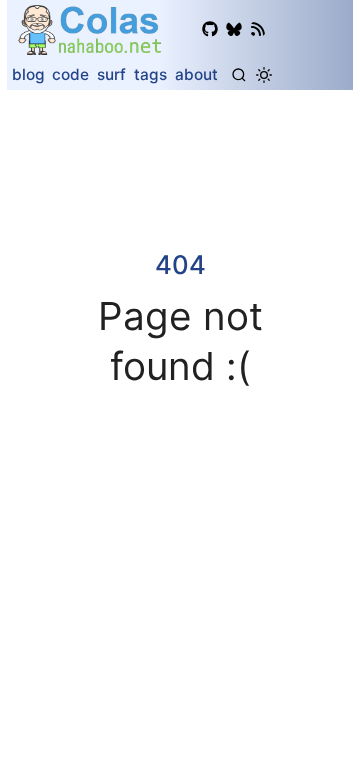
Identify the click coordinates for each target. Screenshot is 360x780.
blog (28, 74)
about (196, 74)
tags (150, 74)
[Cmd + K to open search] (239, 75)
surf (111, 74)
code (70, 74)
